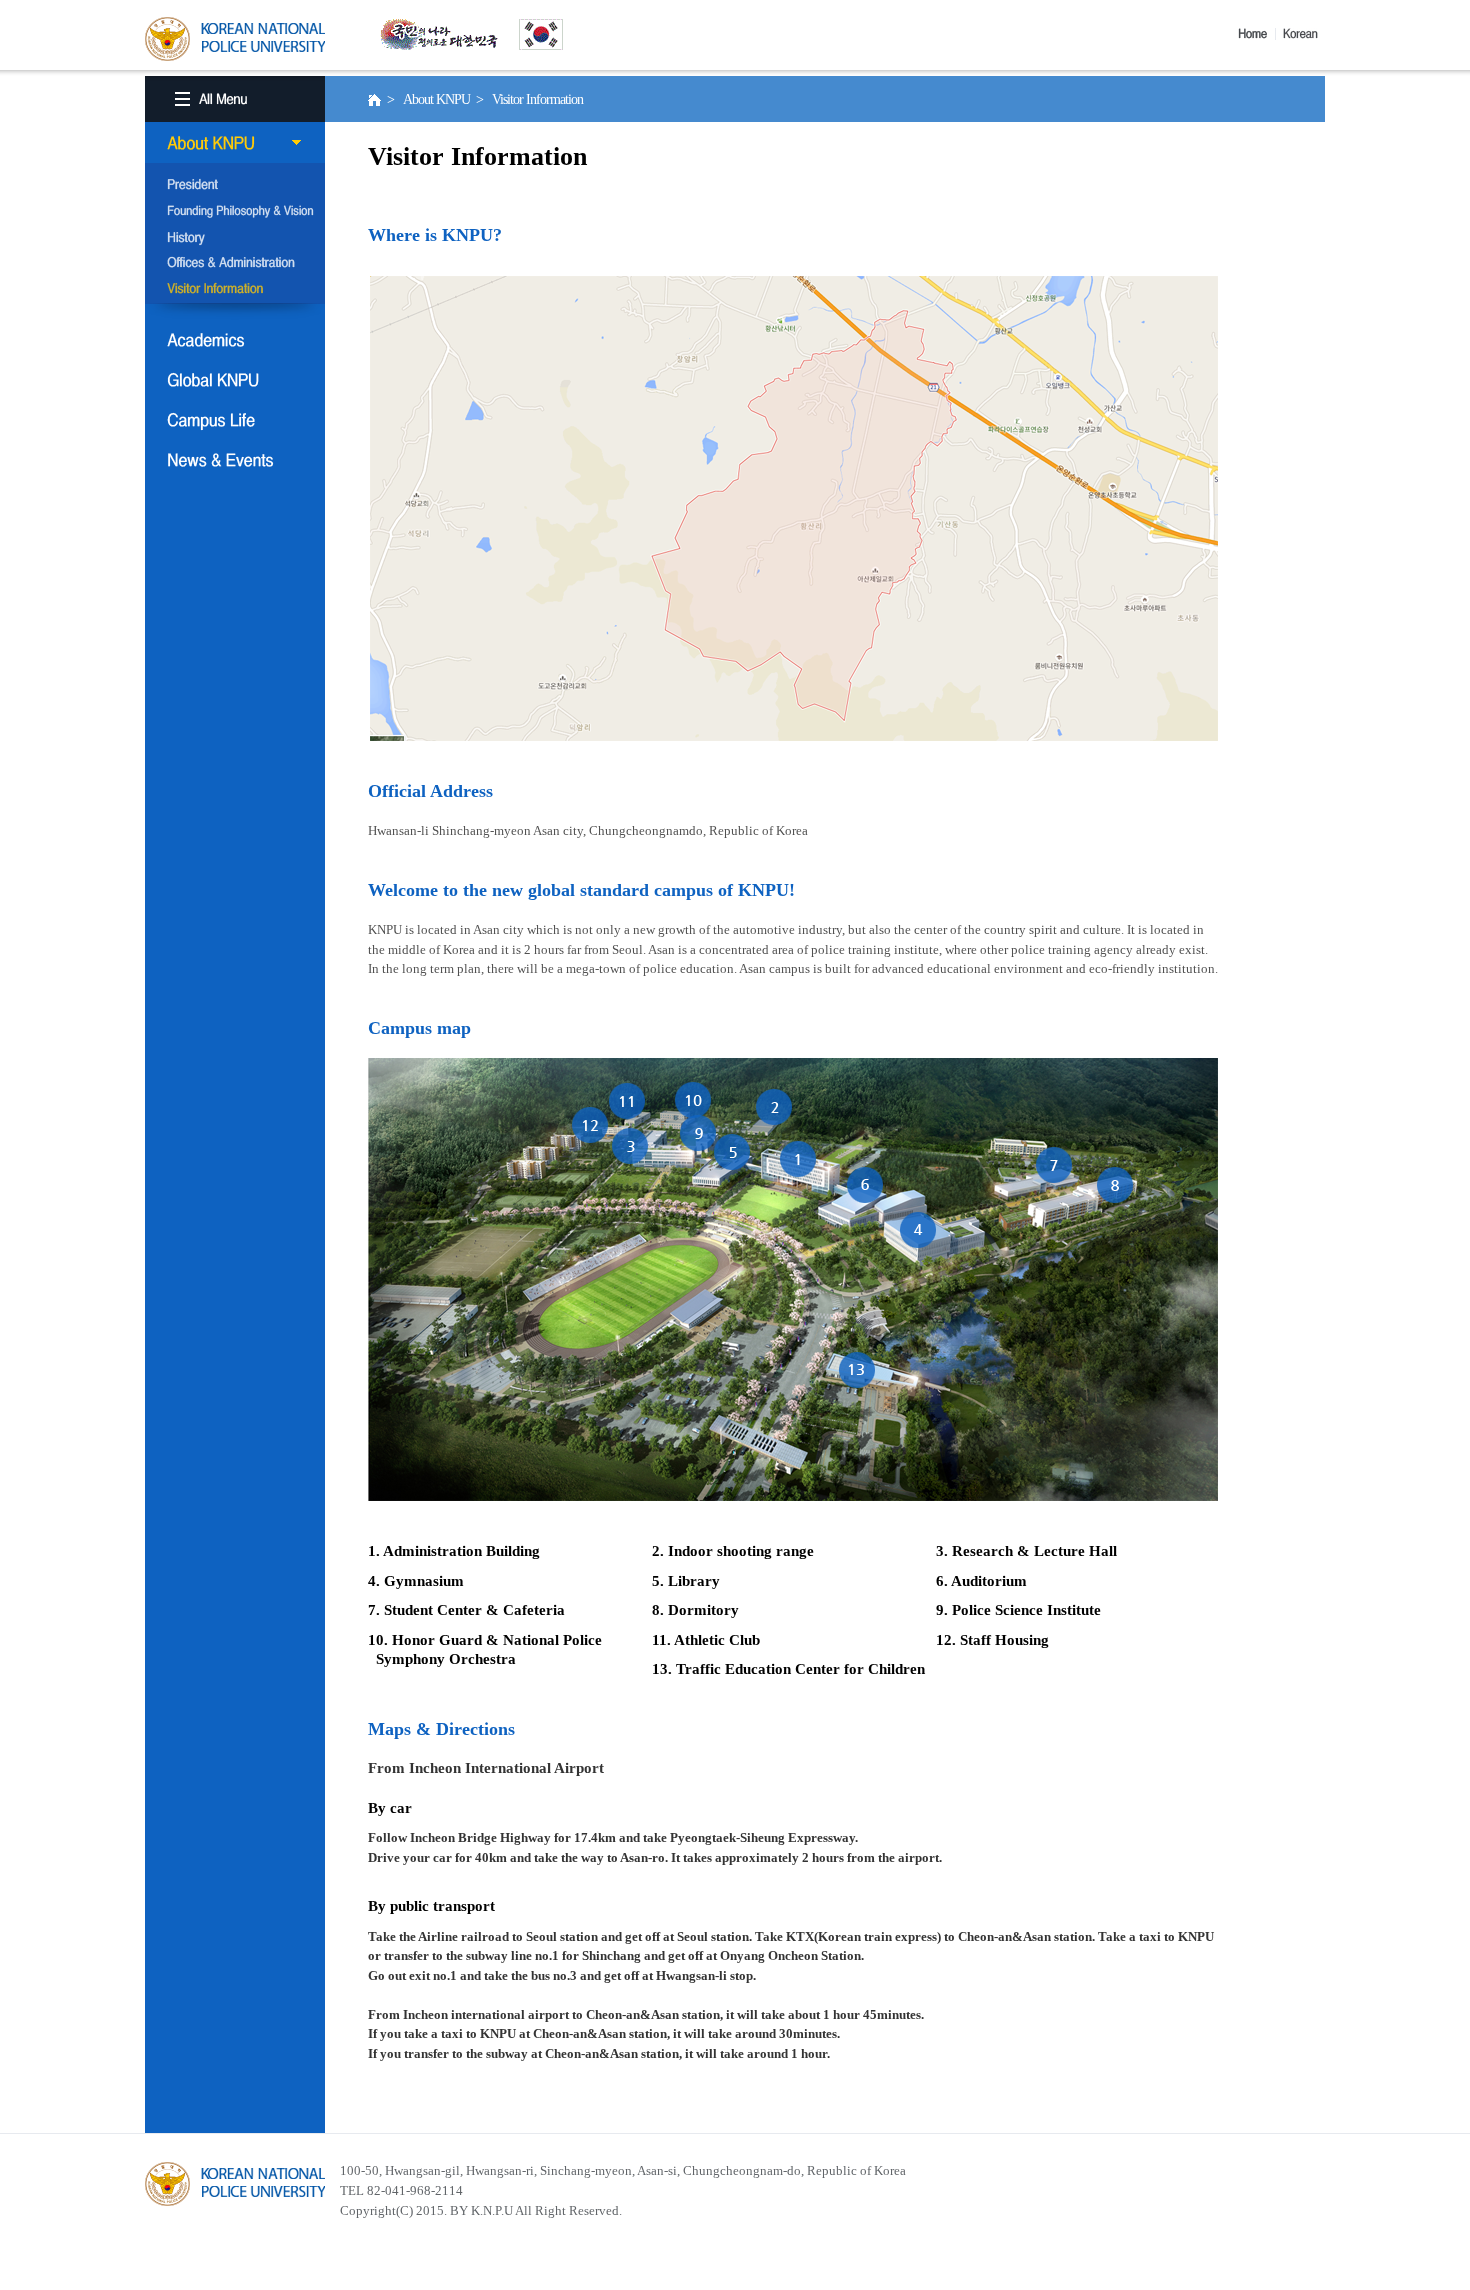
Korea (1304, 34)
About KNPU (235, 143)
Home (1257, 34)
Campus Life (235, 420)
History (235, 238)
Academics (235, 340)
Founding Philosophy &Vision (235, 212)
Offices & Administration (235, 264)
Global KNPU (235, 380)
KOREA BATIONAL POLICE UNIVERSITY (235, 39)
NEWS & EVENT (235, 460)
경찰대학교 (235, 2184)
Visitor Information (235, 290)
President (235, 186)
